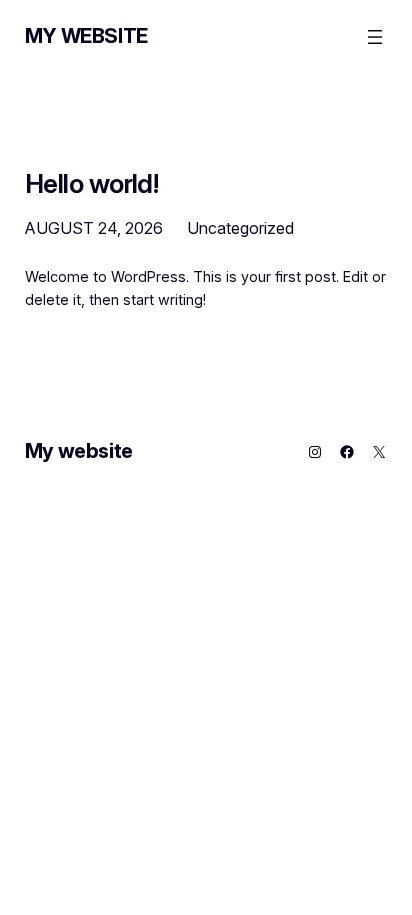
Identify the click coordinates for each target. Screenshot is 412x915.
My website (86, 36)
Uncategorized (240, 228)
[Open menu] (375, 37)
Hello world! (92, 184)
